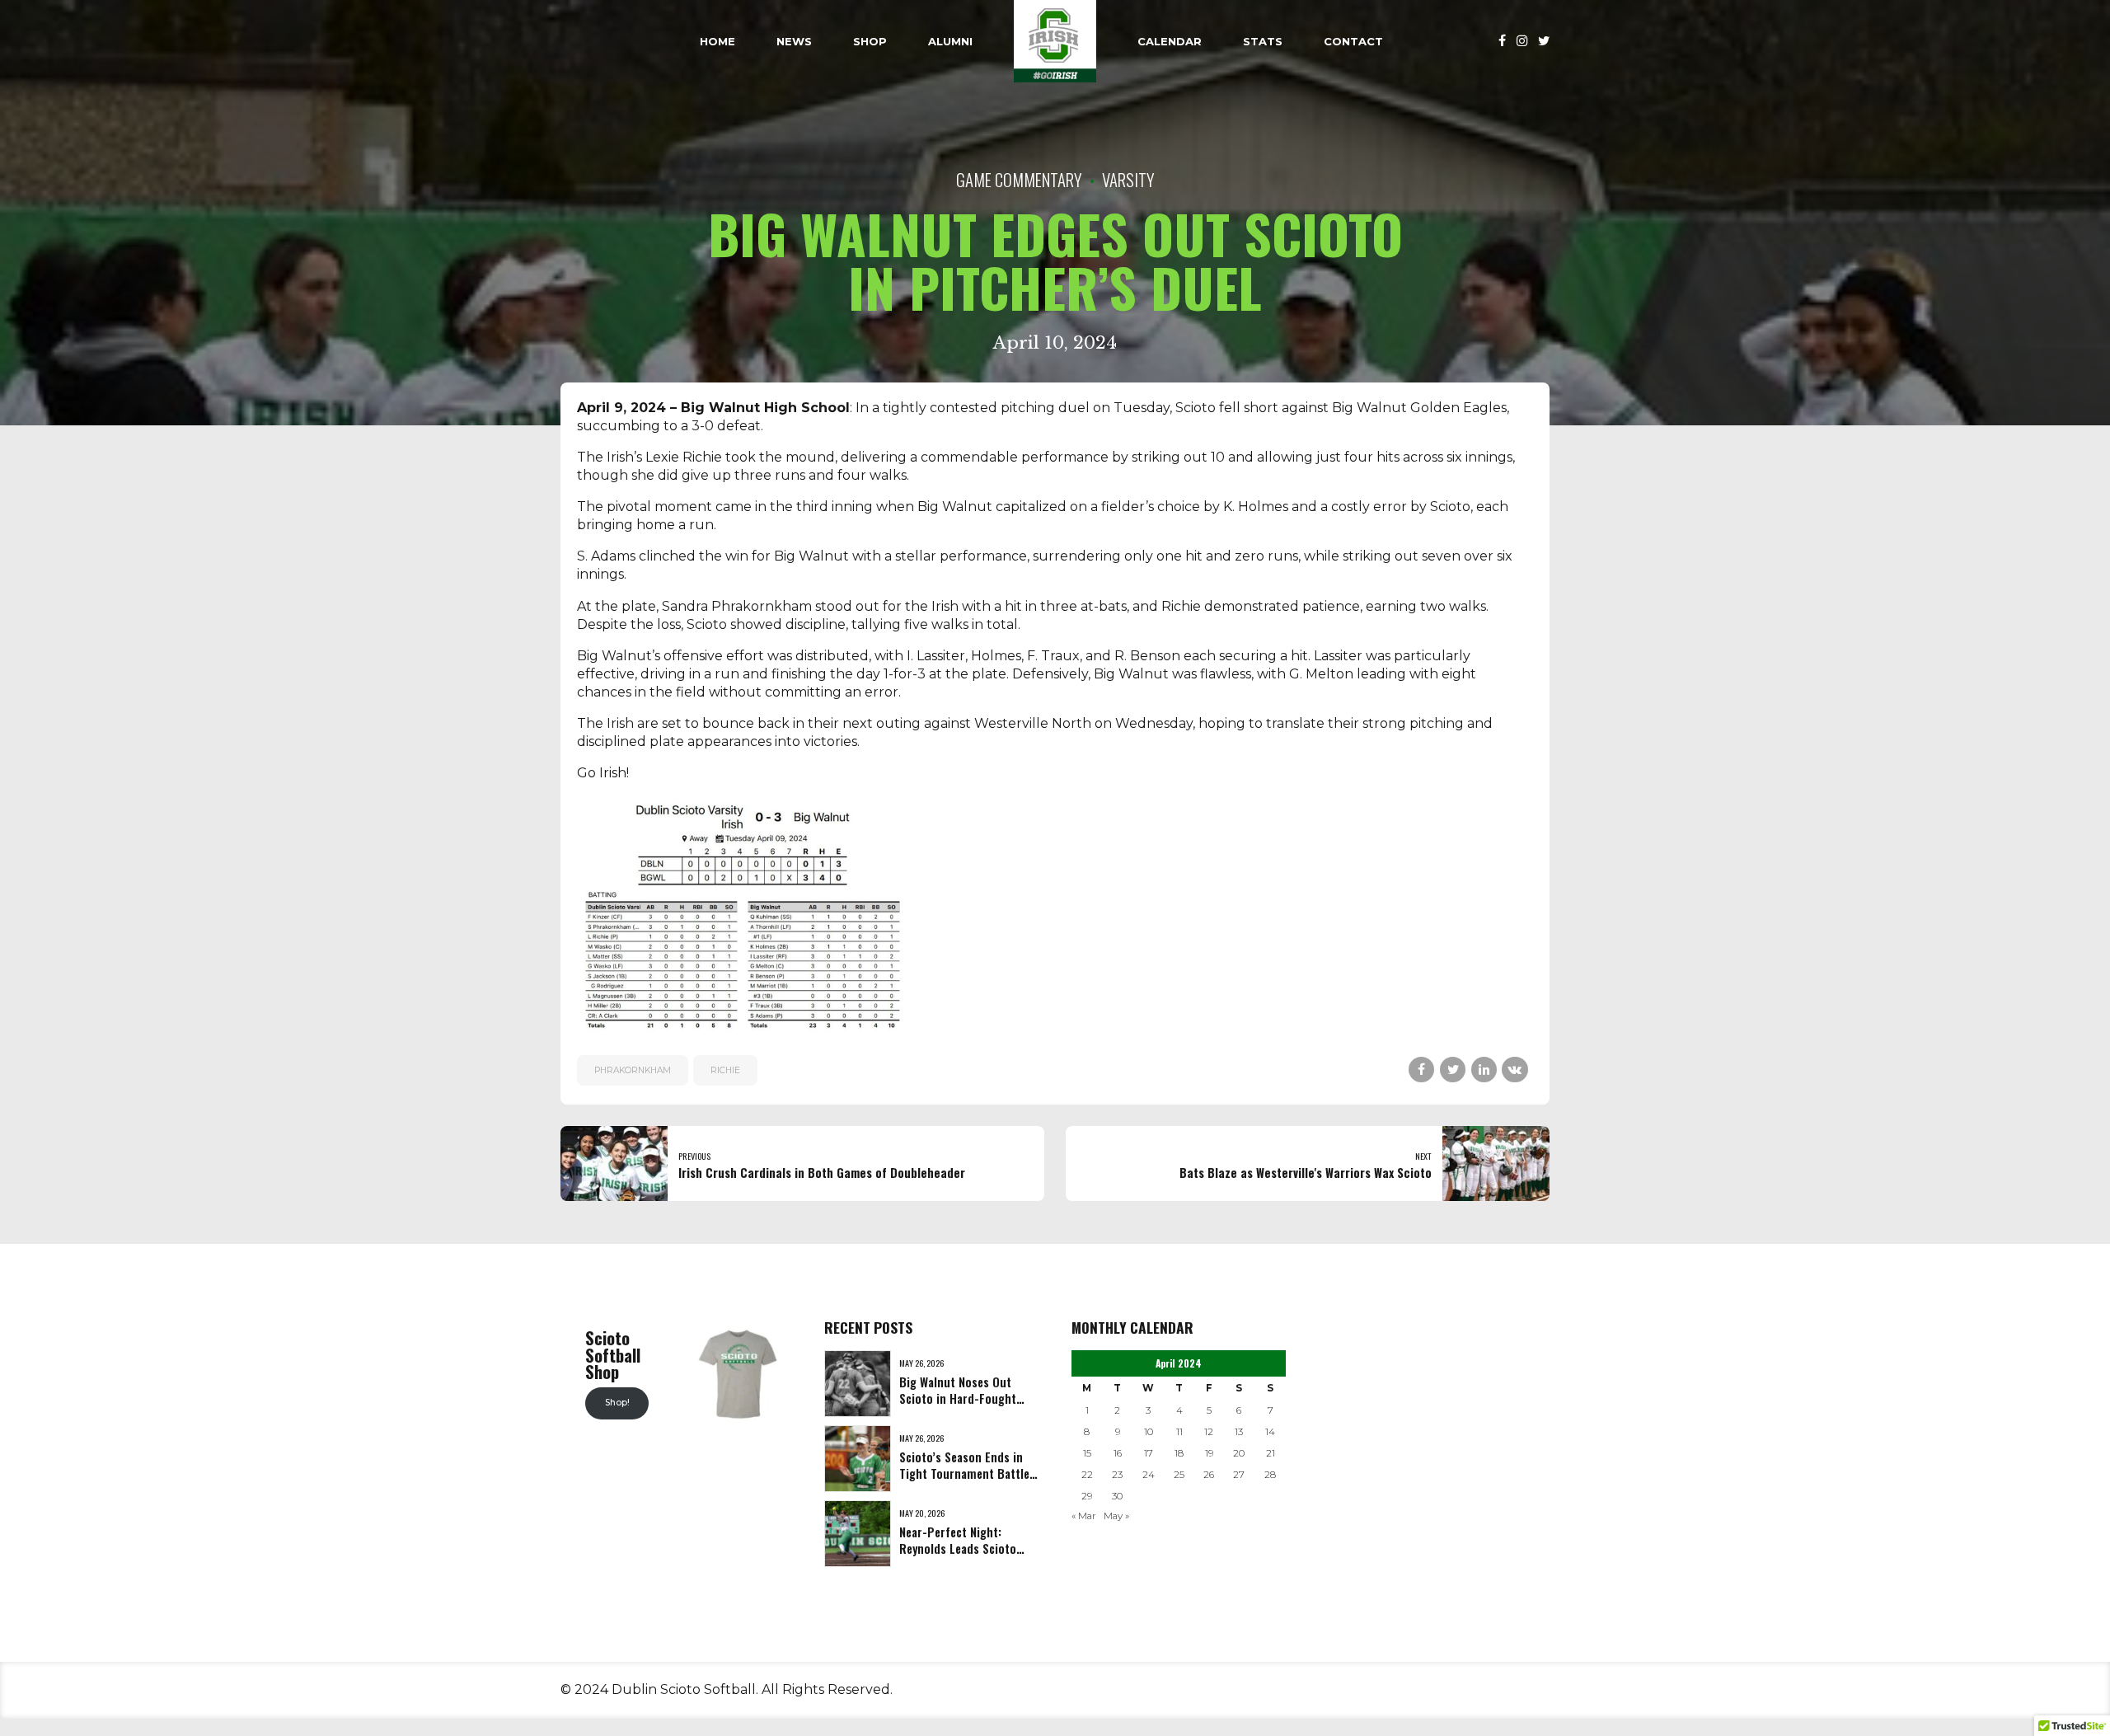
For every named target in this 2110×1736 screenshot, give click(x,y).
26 (1209, 1475)
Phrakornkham (633, 1070)
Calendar (1170, 41)
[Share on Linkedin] (1484, 1070)
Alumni (950, 41)
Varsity (1128, 179)
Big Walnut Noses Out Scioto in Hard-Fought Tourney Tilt (958, 1398)
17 (1149, 1453)
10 (1149, 1432)
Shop (870, 41)
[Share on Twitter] (1453, 1070)
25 (1179, 1475)
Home (717, 41)
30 (1117, 1496)
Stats (1263, 41)
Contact (1353, 41)
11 (1179, 1432)
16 (1118, 1453)
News (794, 41)
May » (1116, 1516)
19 (1209, 1453)
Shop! (617, 1403)
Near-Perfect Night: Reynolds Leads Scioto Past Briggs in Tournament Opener (958, 1557)
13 (1239, 1432)
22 (1087, 1475)
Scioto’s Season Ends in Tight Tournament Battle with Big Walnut (964, 1473)
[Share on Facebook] (1421, 1070)
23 (1117, 1475)
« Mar (1084, 1516)
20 (1239, 1453)
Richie (725, 1070)
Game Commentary (1019, 179)
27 (1239, 1475)
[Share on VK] (1515, 1070)
